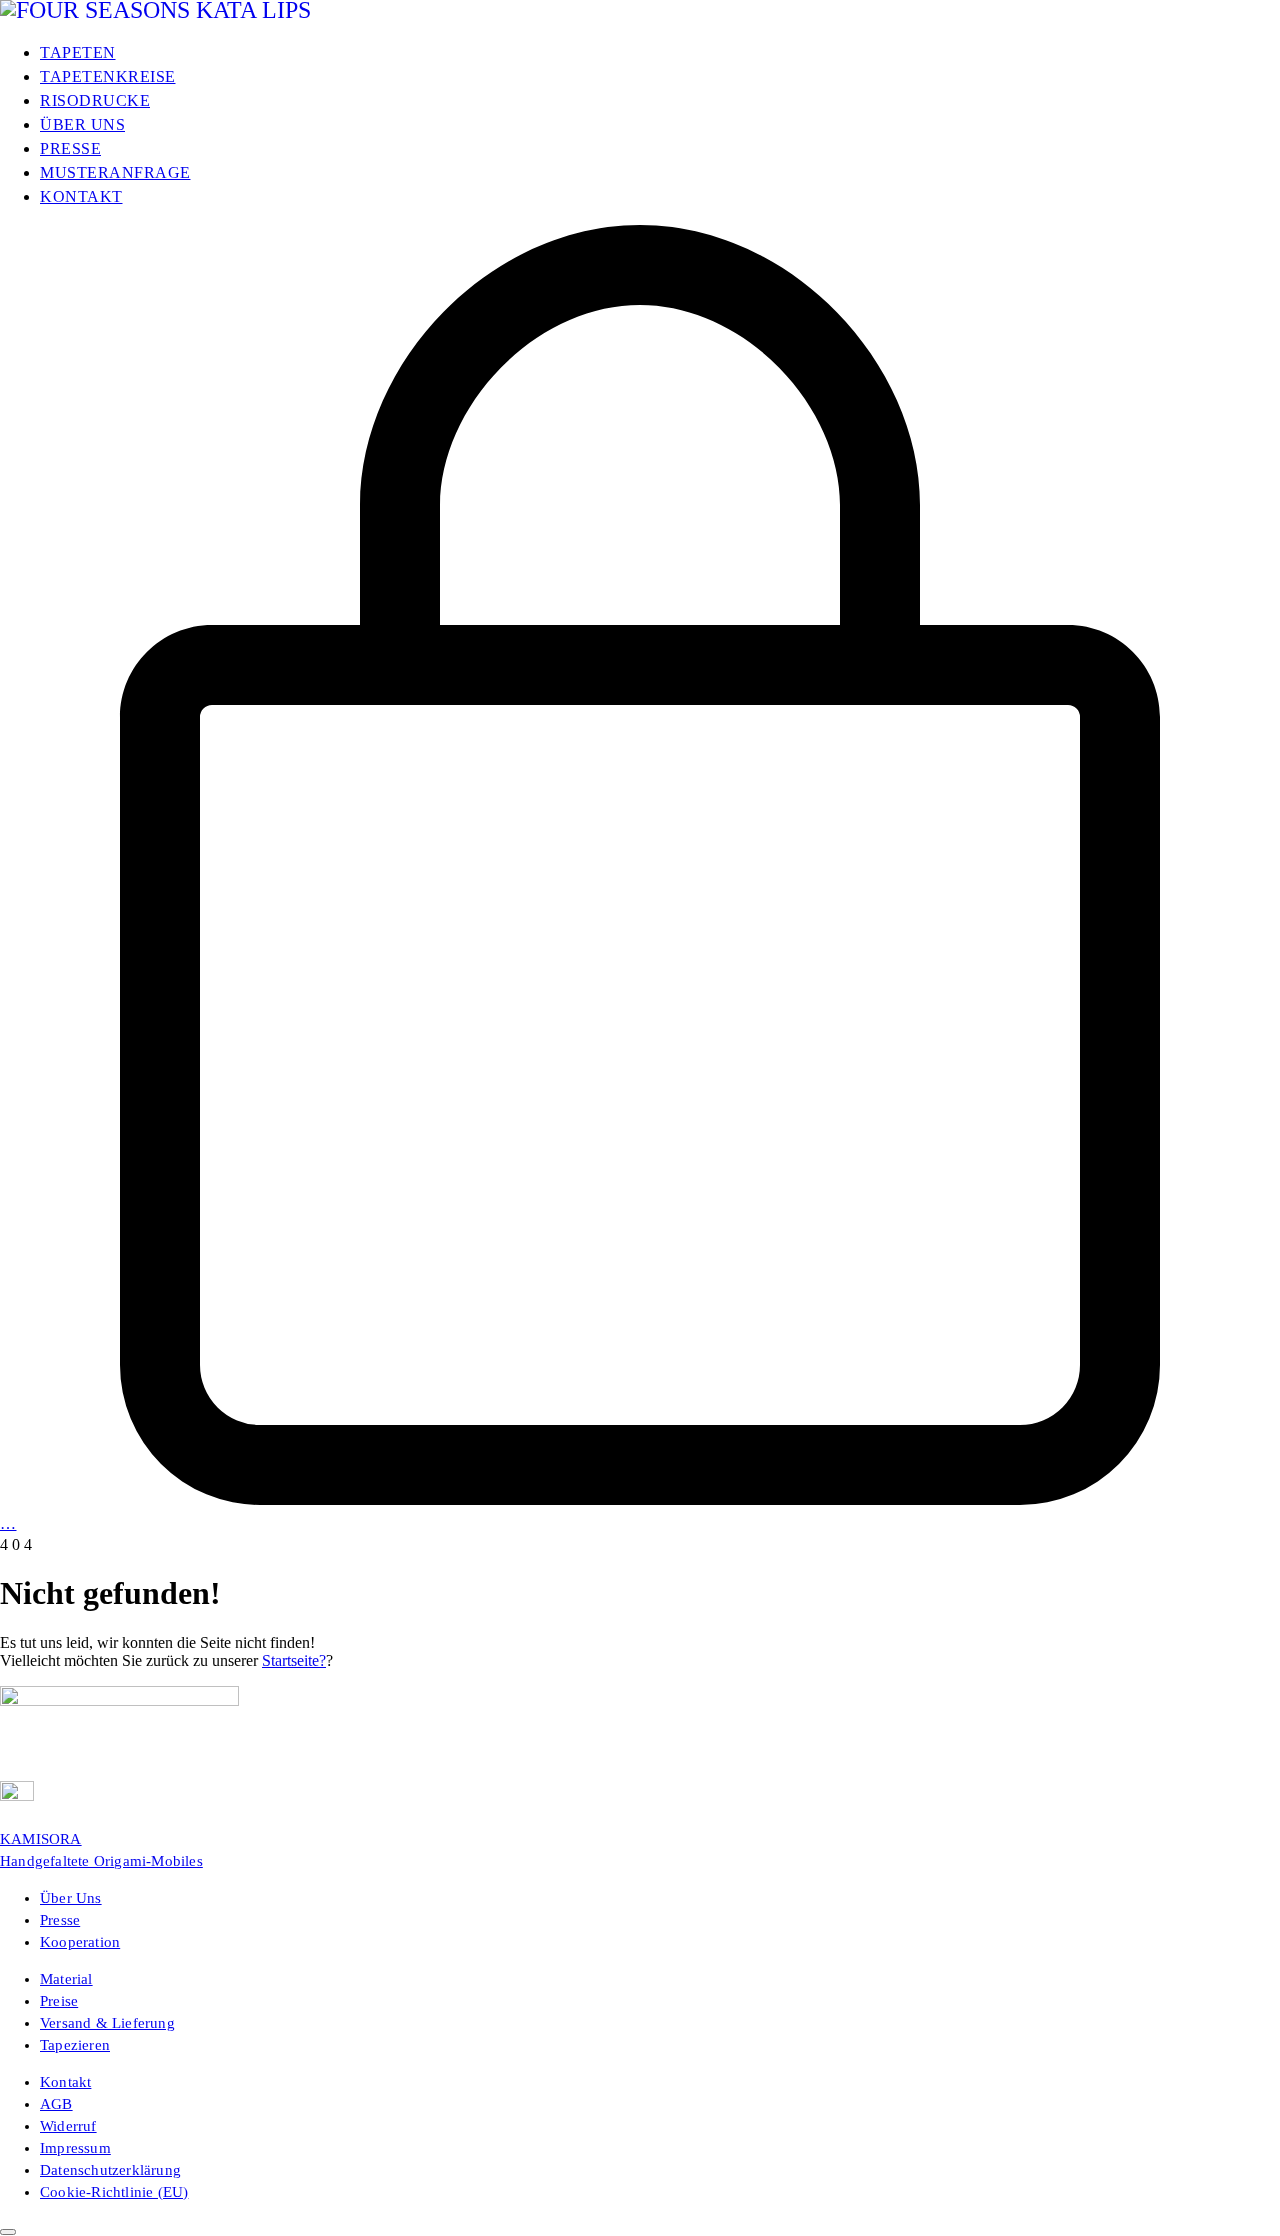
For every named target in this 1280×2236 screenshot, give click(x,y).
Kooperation (80, 1942)
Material (66, 1979)
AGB (56, 2104)
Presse (60, 1920)
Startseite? (294, 1660)
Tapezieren (75, 2045)
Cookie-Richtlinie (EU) (114, 2192)
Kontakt (65, 2082)
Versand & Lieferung (107, 2023)
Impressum (75, 2148)
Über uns (71, 1898)
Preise (59, 2001)
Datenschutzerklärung (110, 2170)
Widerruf (68, 2126)
